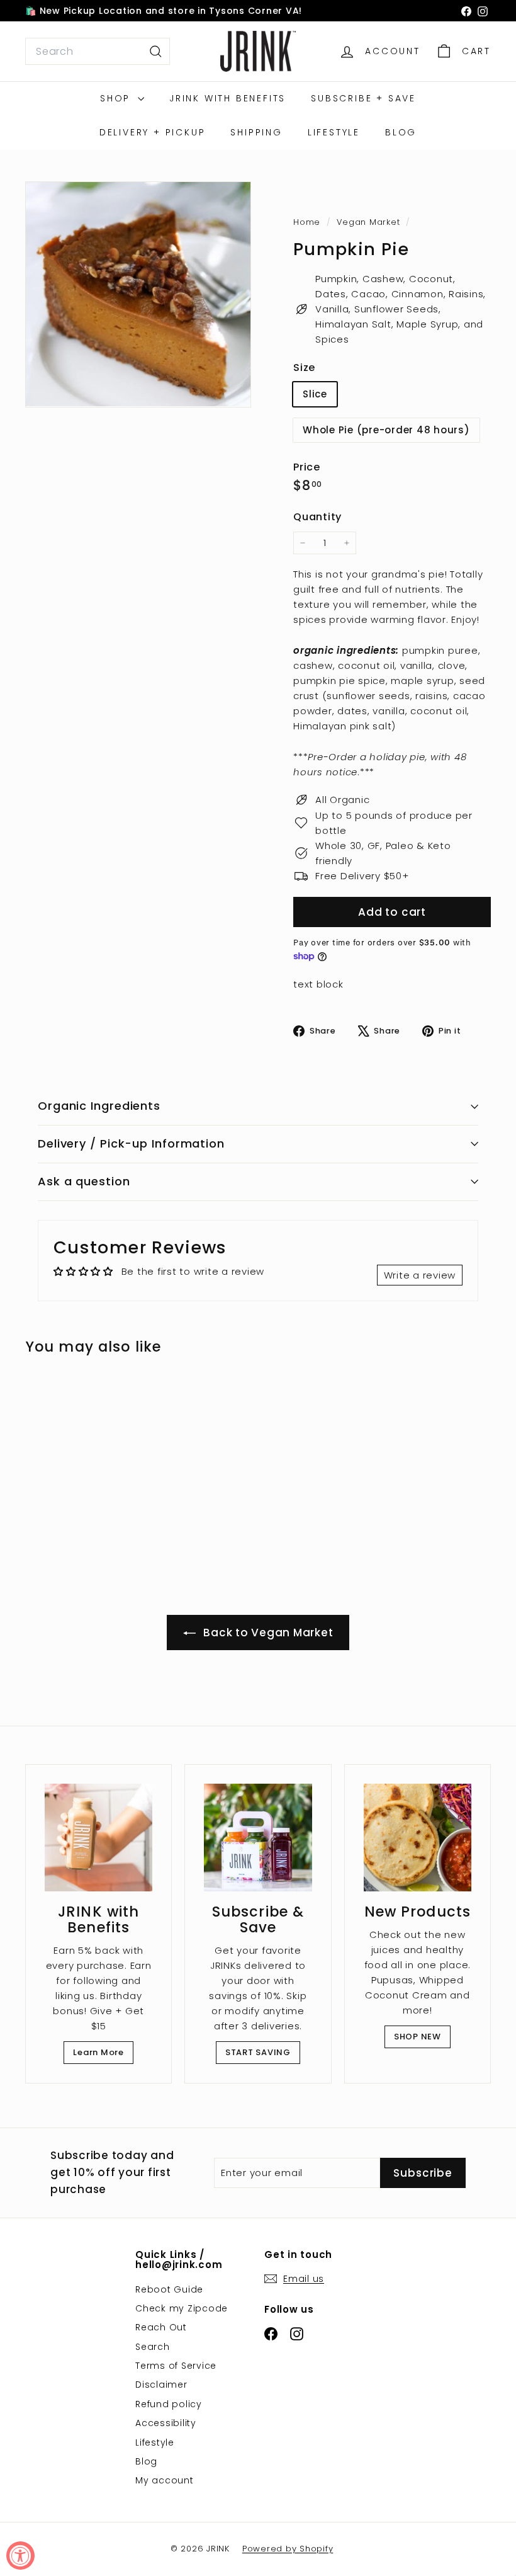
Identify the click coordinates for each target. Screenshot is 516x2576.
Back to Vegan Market (267, 1633)
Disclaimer (161, 2385)
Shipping (256, 132)
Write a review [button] (420, 1275)
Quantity (317, 517)
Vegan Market (368, 222)
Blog (401, 132)
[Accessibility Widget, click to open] (20, 2556)
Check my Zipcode (182, 2308)
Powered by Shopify (288, 2549)
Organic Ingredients (99, 1106)
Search (153, 2347)
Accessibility (166, 2423)
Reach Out (161, 2327)
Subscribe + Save (363, 98)
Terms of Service (176, 2366)
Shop (117, 98)
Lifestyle (334, 132)
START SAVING (258, 2052)
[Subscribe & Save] (258, 1838)
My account (165, 2480)
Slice (315, 394)
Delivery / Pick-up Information (131, 1143)
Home (308, 222)
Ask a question (84, 1181)
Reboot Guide (169, 2289)
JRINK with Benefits (227, 98)
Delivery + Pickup (153, 132)
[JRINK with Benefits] (98, 1838)
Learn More (98, 2052)
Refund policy (169, 2404)
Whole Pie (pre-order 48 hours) (386, 430)
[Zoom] (138, 294)
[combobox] (98, 52)
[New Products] (418, 1838)
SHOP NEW (418, 2037)
